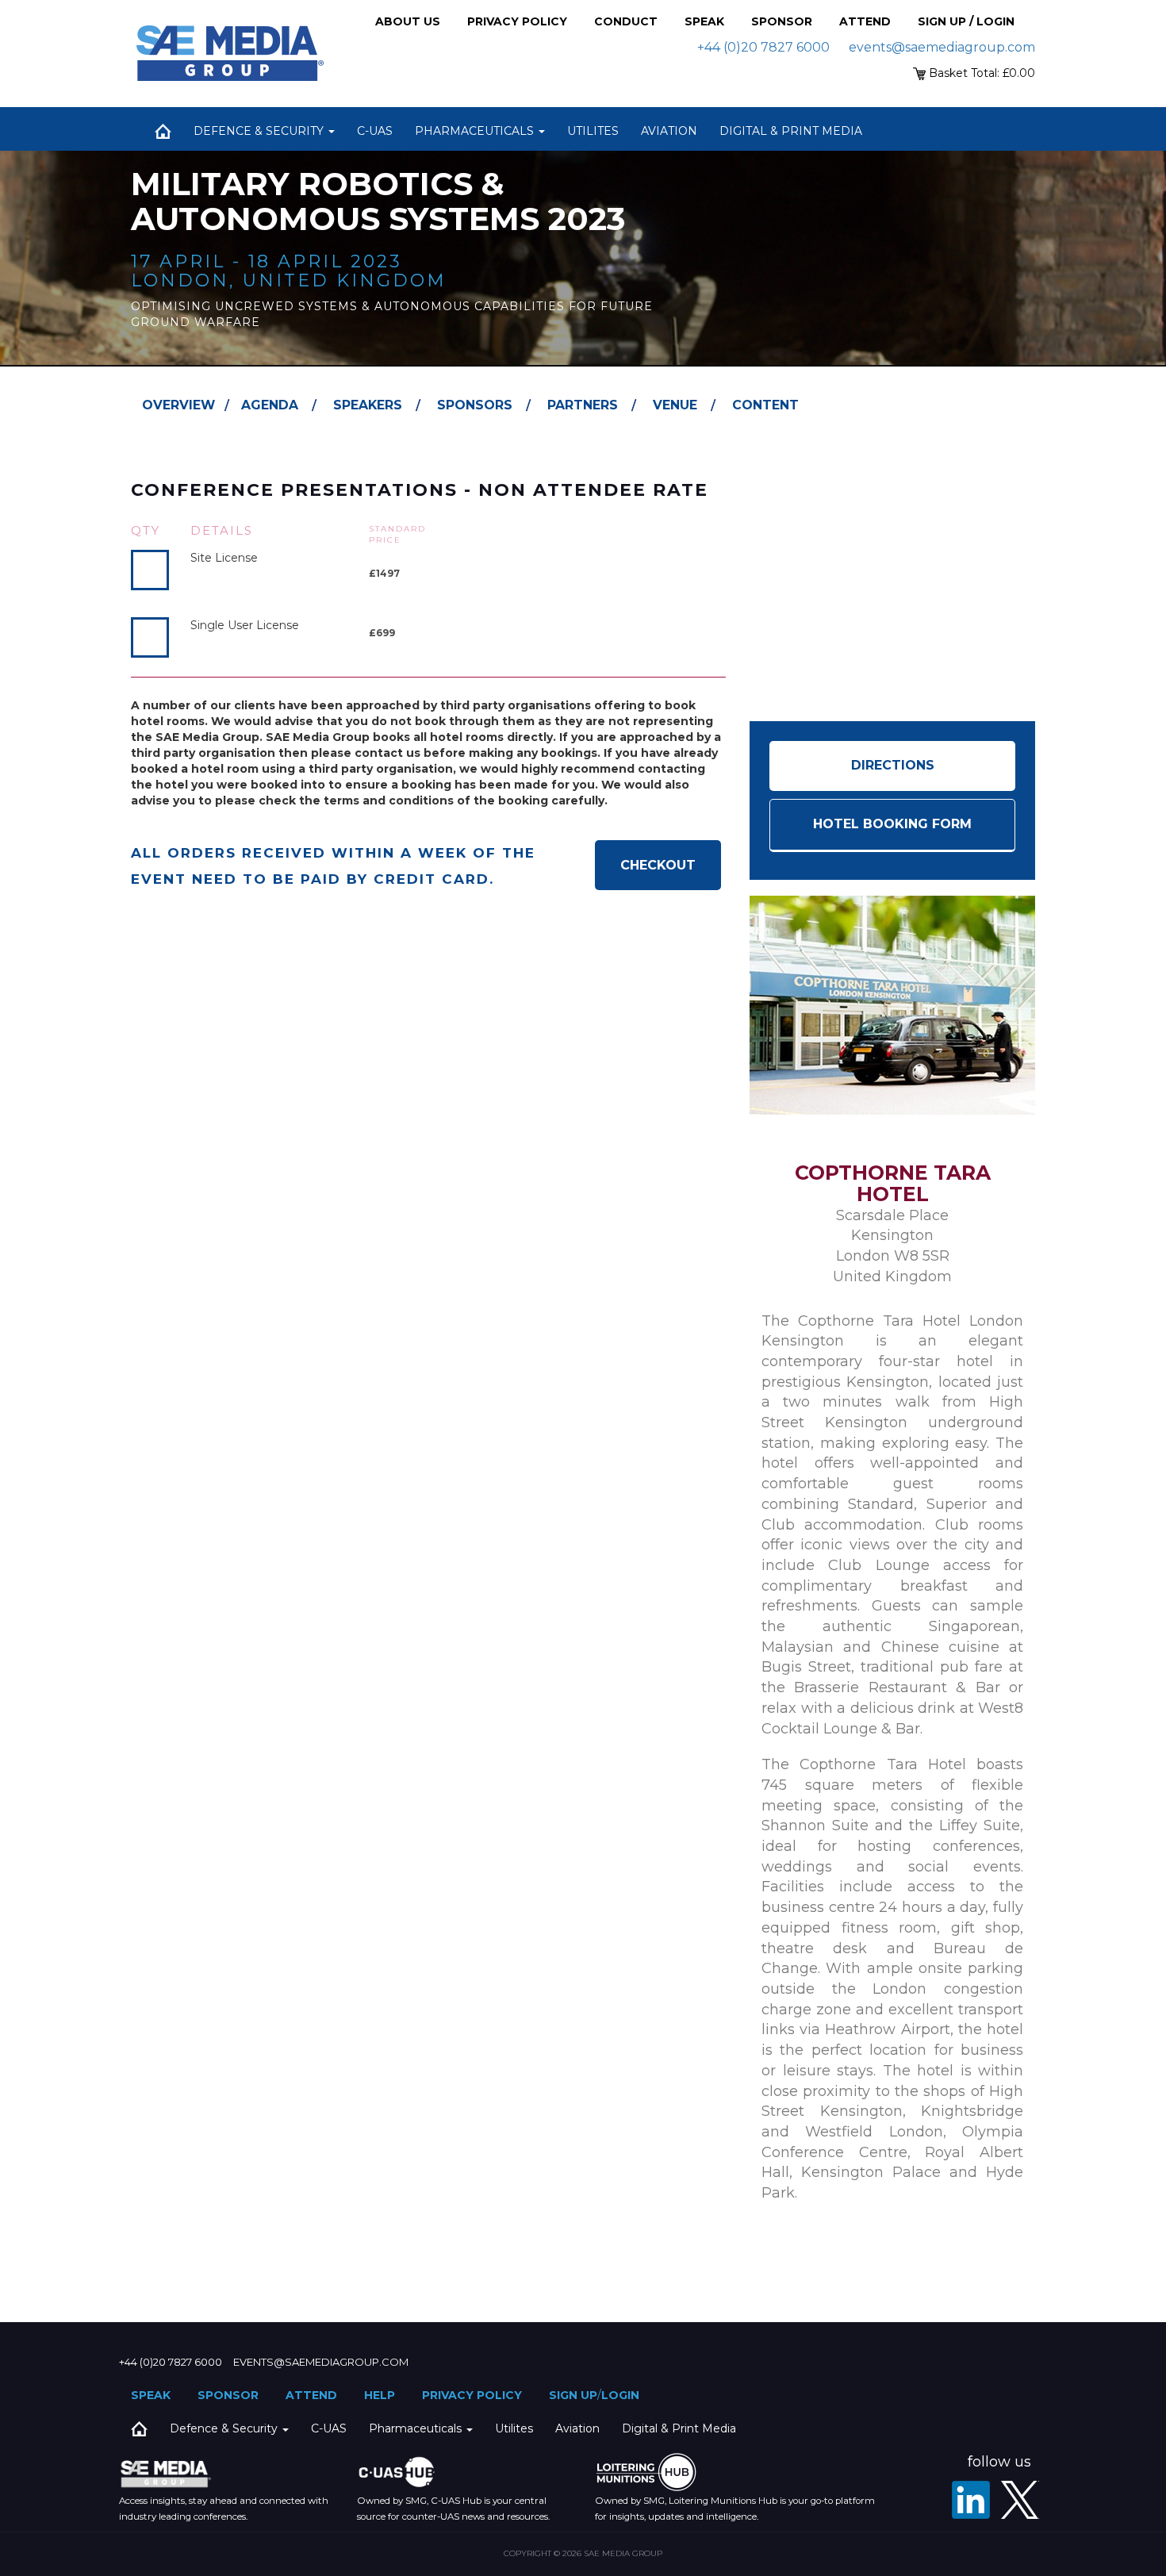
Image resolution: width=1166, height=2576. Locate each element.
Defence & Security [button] (260, 131)
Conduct (626, 21)
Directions (893, 765)
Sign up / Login (966, 21)
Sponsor (782, 21)
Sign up (573, 2395)
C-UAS (375, 131)
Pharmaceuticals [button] (476, 131)
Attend (865, 21)
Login (620, 2395)
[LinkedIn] (971, 2500)
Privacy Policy (517, 21)
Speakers (368, 405)
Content (765, 405)
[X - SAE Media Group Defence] (1020, 2500)
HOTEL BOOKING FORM (892, 824)
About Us (408, 21)
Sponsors (475, 405)
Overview (178, 405)
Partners (583, 405)
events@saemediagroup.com (942, 47)
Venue (675, 405)
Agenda (270, 405)
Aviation (669, 131)
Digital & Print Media (791, 131)
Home (163, 131)
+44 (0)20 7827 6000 (763, 47)
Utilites (593, 131)
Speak (704, 21)
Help (380, 2395)
